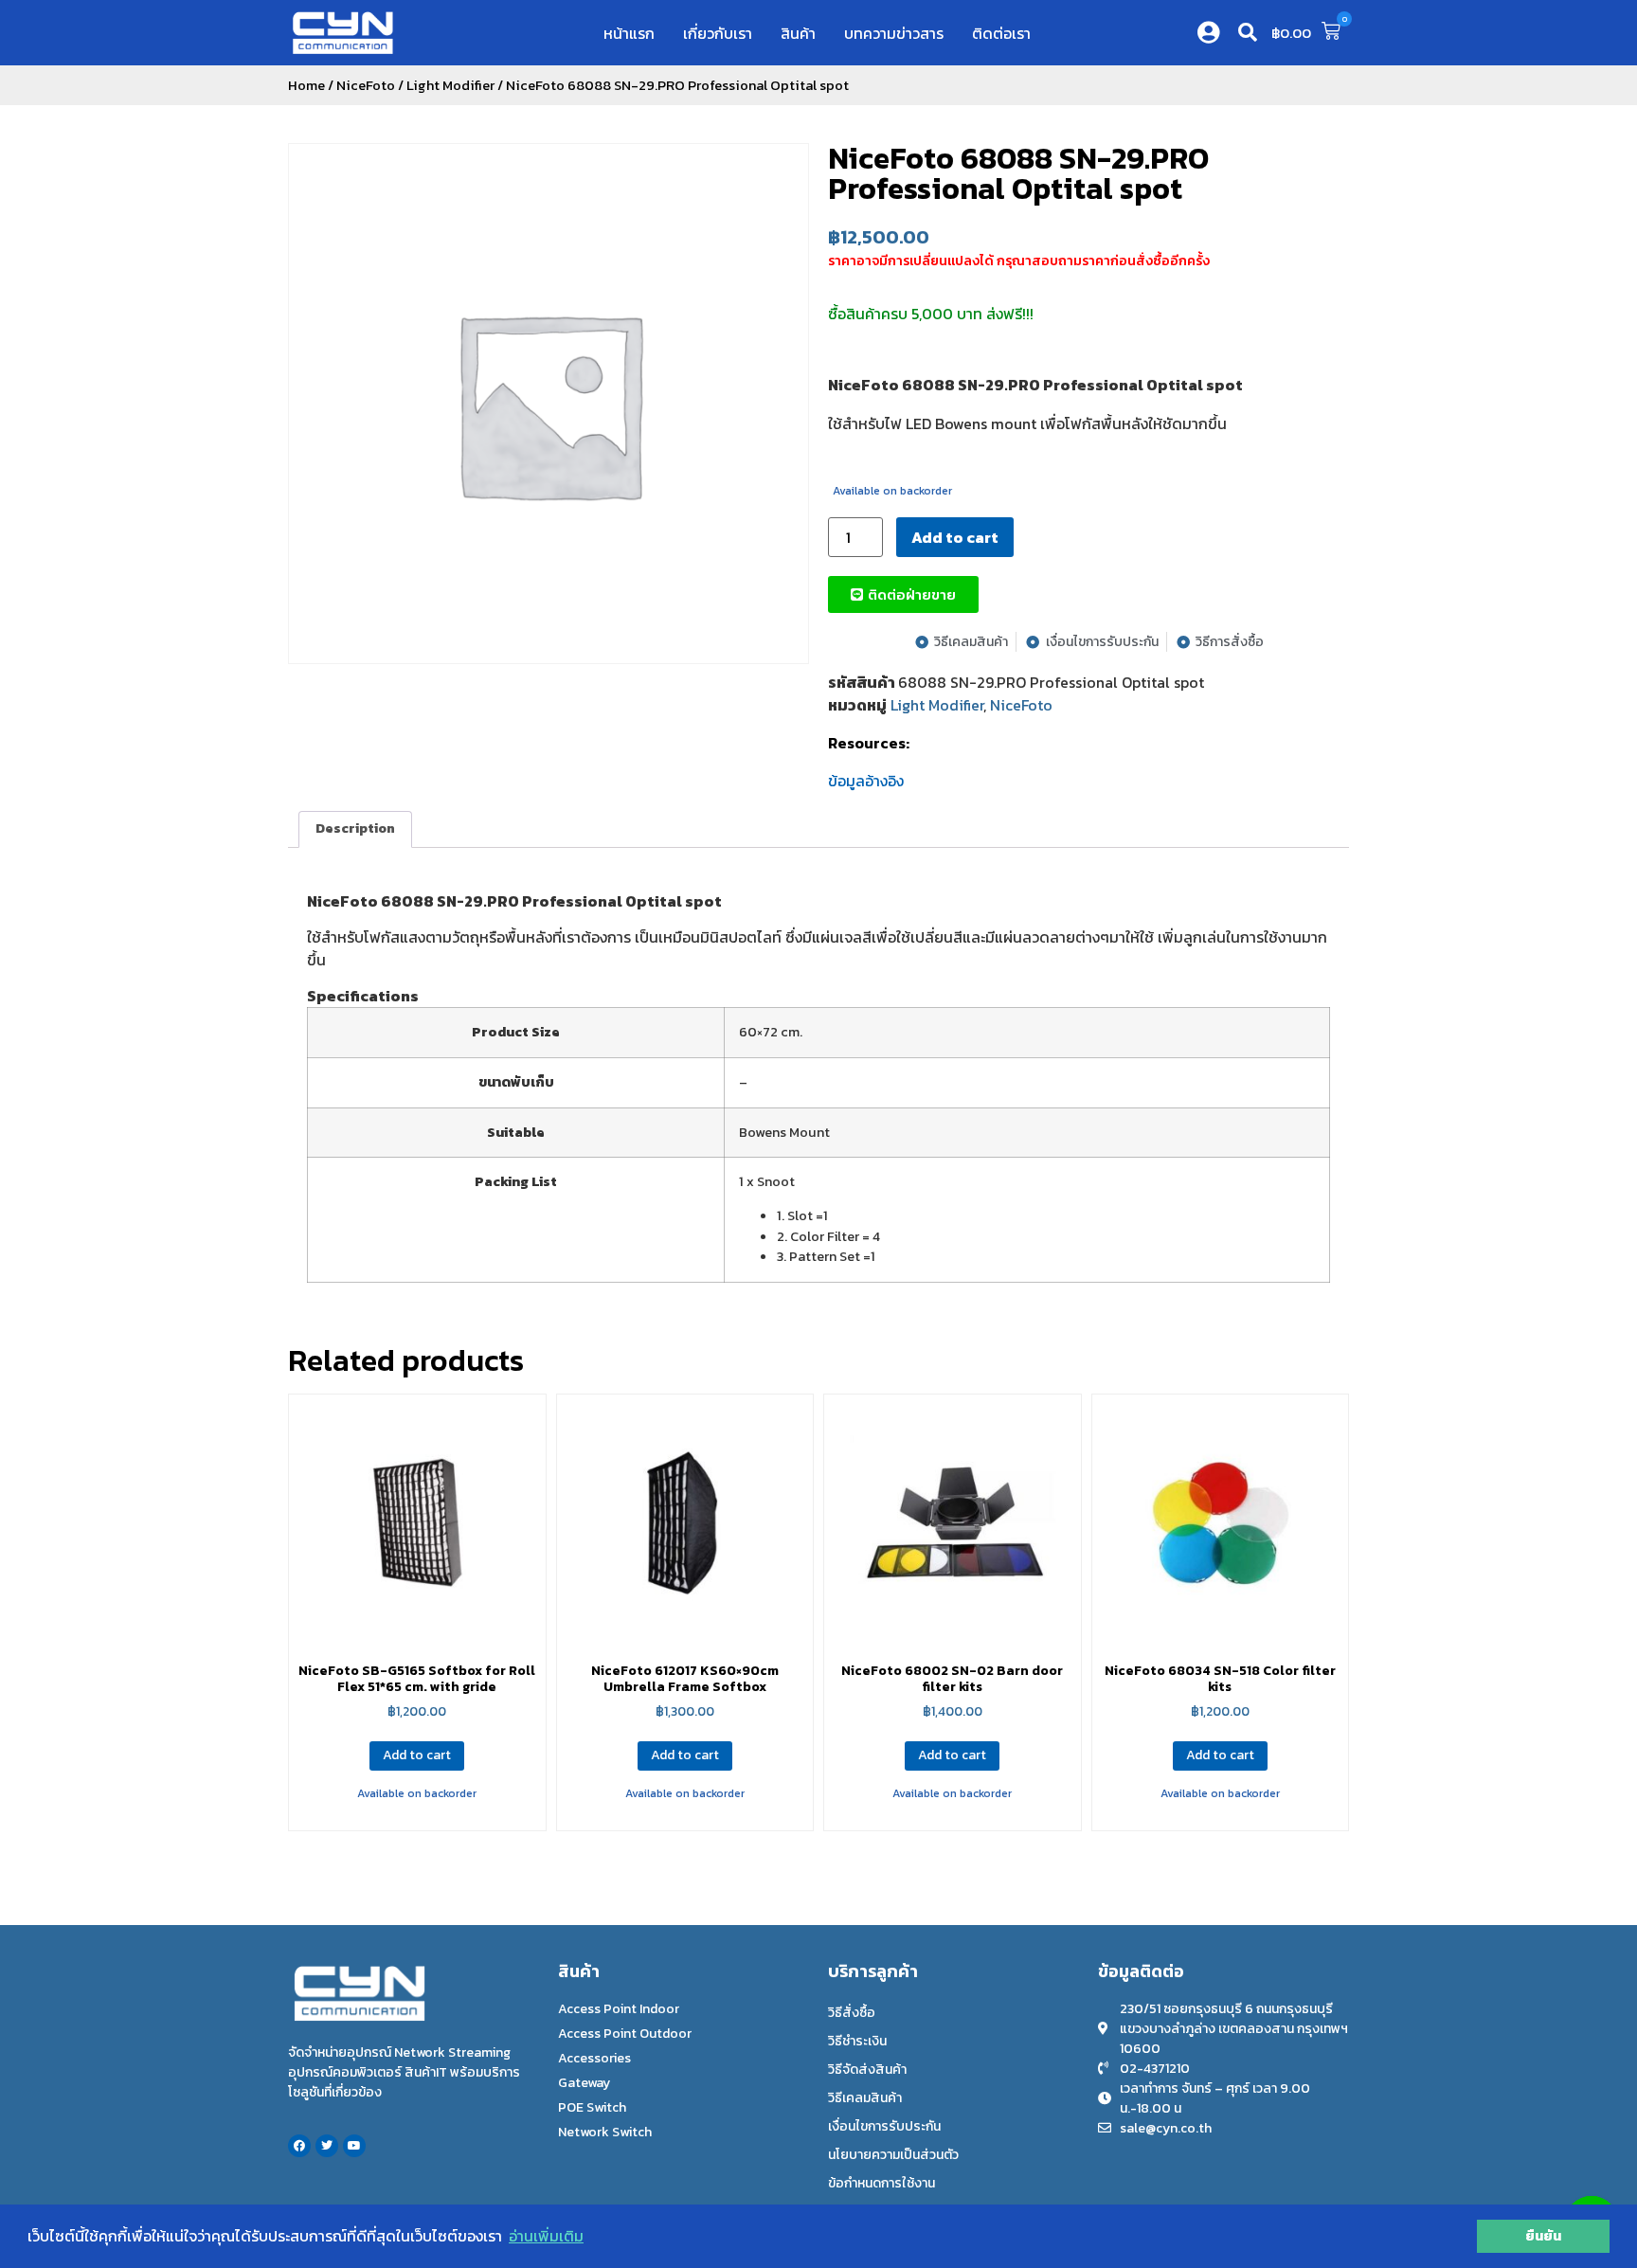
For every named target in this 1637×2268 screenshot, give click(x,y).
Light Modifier (450, 85)
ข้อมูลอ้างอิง (866, 781)
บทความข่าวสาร (894, 33)
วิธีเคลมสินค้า (865, 2098)
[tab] (355, 829)
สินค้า (798, 33)
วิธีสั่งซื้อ (852, 2013)
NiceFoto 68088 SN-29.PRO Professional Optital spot (1018, 173)
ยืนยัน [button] (1543, 2236)
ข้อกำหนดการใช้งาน (881, 2183)
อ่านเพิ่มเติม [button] (546, 2236)
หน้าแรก (629, 33)
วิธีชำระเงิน (857, 2041)
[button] (1248, 32)
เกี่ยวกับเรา (718, 33)
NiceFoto (366, 85)
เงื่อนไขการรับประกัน (884, 2126)
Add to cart (955, 537)
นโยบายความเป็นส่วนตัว (893, 2155)
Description (355, 828)
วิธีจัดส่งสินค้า (867, 2070)
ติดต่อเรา (1001, 33)
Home (306, 85)
